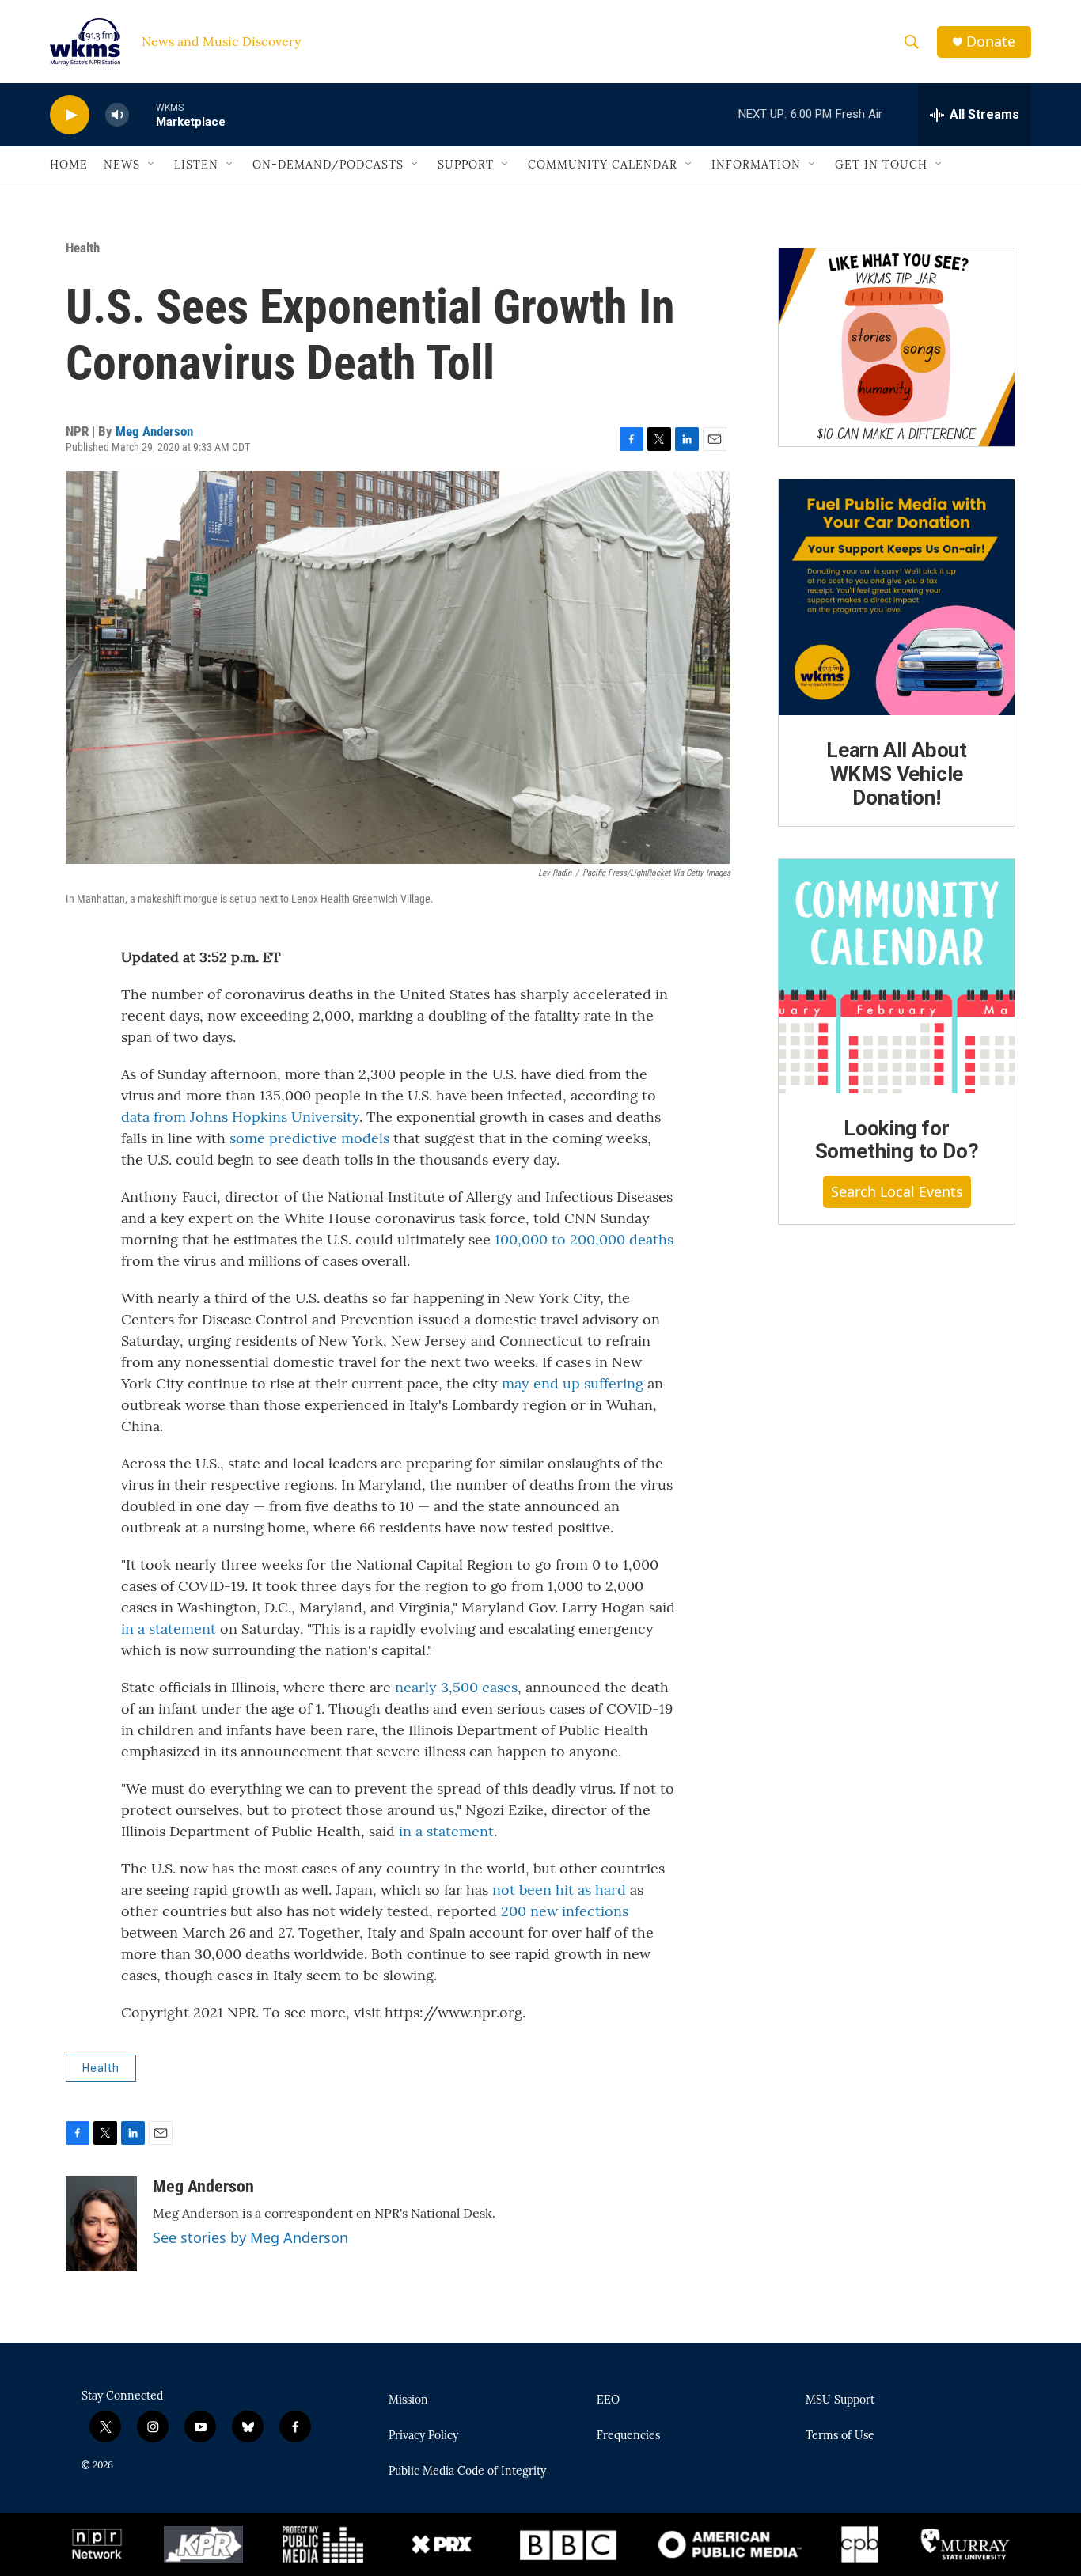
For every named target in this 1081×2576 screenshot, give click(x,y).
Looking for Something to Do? (897, 1140)
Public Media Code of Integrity (467, 2472)
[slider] (142, 114)
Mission (408, 2400)
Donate (991, 42)
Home (69, 165)
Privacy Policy (423, 2436)
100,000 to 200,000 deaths (584, 1239)
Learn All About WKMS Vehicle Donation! (897, 774)
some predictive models (309, 1138)
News (122, 165)
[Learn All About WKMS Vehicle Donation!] (897, 597)
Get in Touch (881, 165)
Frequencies (628, 2436)
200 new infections (565, 1911)
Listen (196, 165)
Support (466, 165)
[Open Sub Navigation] (152, 165)
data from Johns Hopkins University (240, 1117)
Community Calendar (603, 165)
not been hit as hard (559, 1890)
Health (83, 248)
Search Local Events (897, 1191)
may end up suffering (573, 1383)
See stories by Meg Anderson (250, 2237)
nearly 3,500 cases (456, 1687)
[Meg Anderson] (101, 2224)
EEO (608, 2400)
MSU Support (840, 2400)
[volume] (117, 115)
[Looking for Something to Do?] (897, 976)
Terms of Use (840, 2436)
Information (756, 165)
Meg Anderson (154, 431)
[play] (70, 115)
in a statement (169, 1629)
